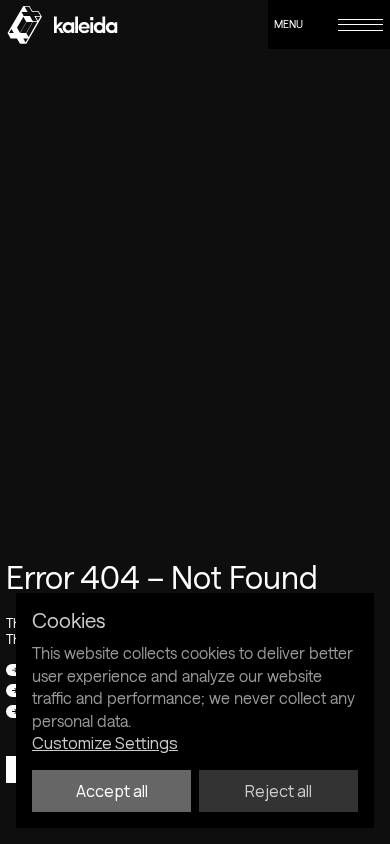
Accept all (112, 791)
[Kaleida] (62, 25)
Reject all (278, 791)
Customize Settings (105, 743)
